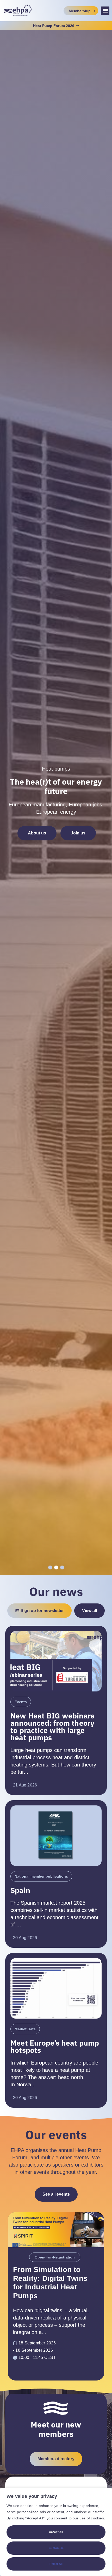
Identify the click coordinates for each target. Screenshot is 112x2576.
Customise (56, 2548)
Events (21, 1702)
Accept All (56, 2532)
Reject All (56, 2564)
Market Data (25, 2029)
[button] (105, 11)
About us (37, 833)
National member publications (41, 1876)
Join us (78, 833)
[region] (56, 2532)
